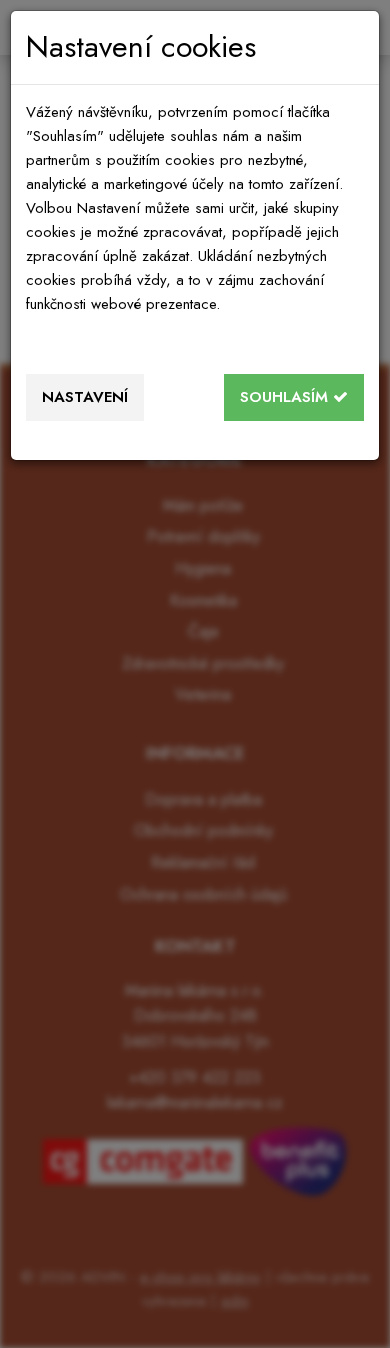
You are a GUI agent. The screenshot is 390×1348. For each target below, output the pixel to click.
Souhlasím (286, 397)
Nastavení (85, 397)
